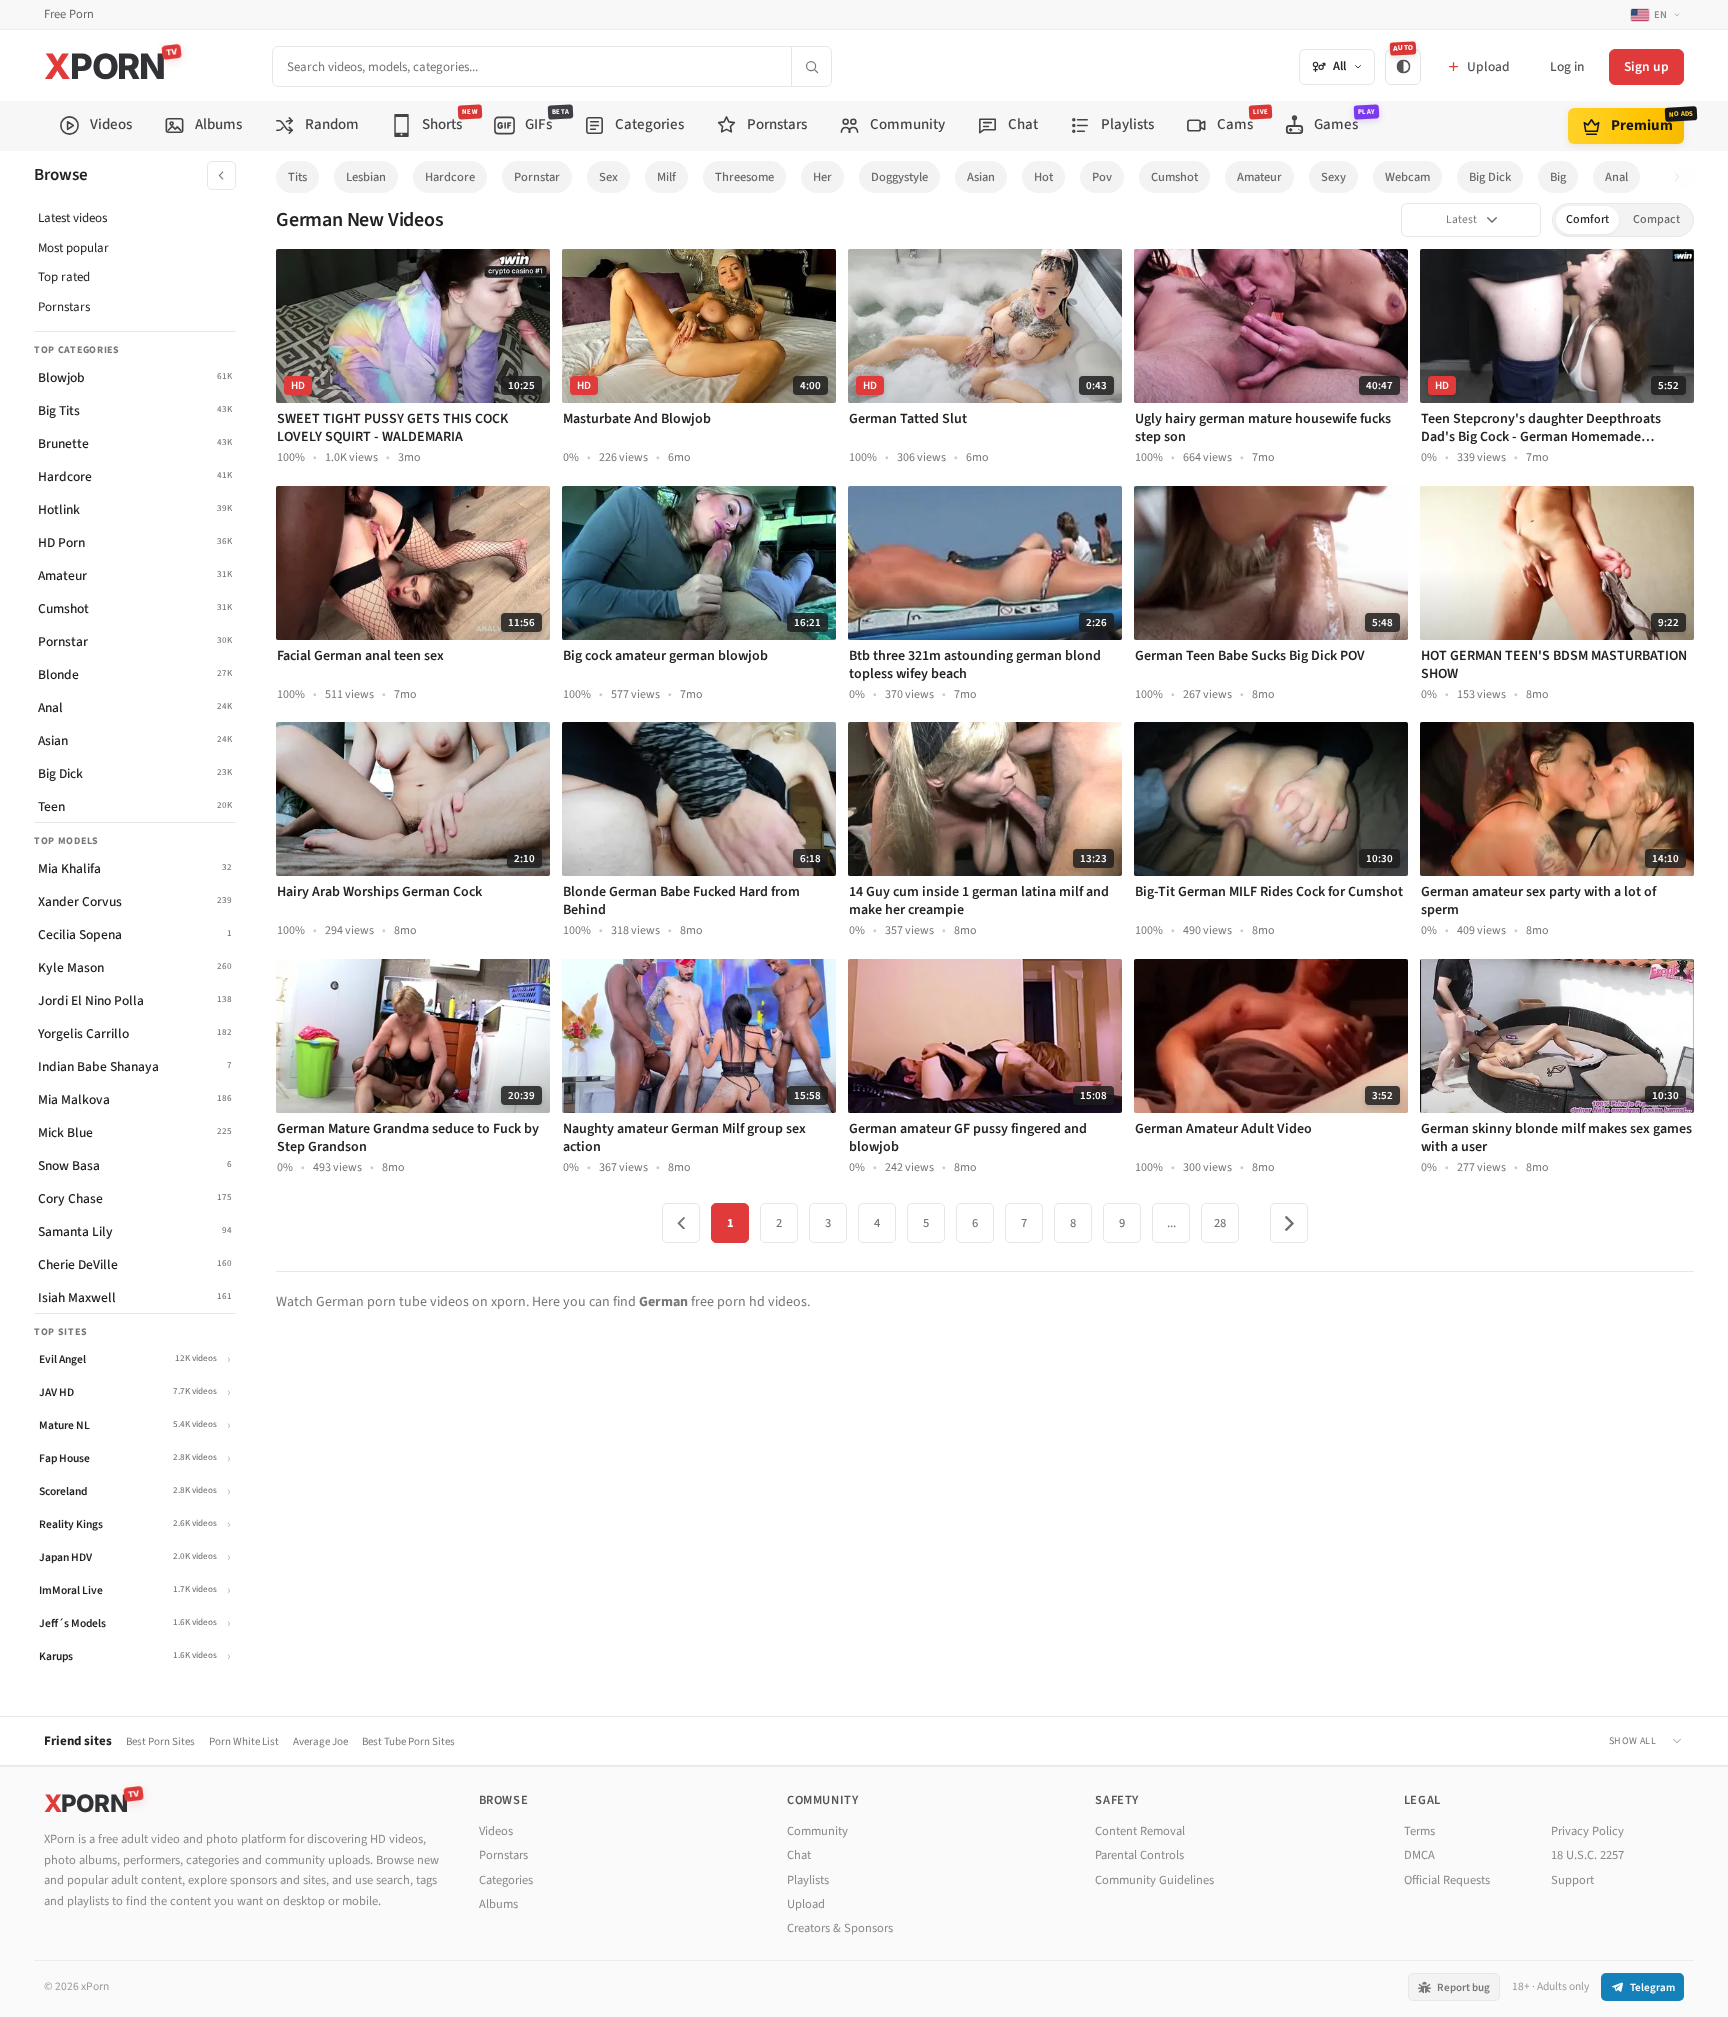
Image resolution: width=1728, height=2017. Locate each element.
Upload (806, 1904)
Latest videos (72, 218)
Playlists (808, 1880)
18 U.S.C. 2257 (1587, 1855)
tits (297, 177)
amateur (1259, 177)
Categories (506, 1880)
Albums (498, 1904)
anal (1616, 177)
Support (1572, 1880)
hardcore (450, 177)
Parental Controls (1139, 1855)
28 (1220, 1223)
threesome (744, 177)
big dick (1490, 177)
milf (666, 177)
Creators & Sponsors (840, 1928)
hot (1043, 177)
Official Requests (1447, 1880)
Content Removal (1140, 1831)
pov (1102, 177)
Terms (1419, 1831)
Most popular (73, 248)
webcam (1407, 177)
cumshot (1174, 177)
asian (981, 177)
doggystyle (899, 177)
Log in (1567, 66)
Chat (799, 1855)
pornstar (537, 177)
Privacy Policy (1587, 1831)
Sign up (1646, 66)
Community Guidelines (1154, 1880)
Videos (496, 1831)
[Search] (811, 66)
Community (817, 1831)
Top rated (64, 277)
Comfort (1587, 219)
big (1558, 177)
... (1171, 1223)
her (822, 177)
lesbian (366, 177)
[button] (1682, 177)
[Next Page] (1289, 1223)
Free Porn (69, 14)
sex (608, 177)
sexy (1333, 177)
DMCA (1419, 1855)
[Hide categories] (221, 175)
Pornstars (64, 307)
